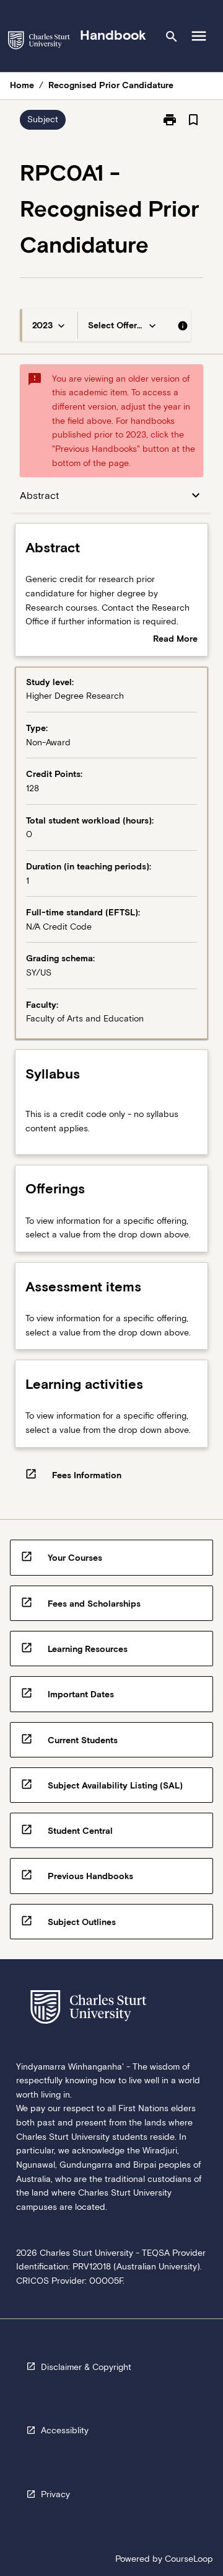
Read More (175, 640)
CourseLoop (189, 2559)
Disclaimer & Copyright (86, 2367)
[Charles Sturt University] (39, 43)
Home (22, 85)
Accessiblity (65, 2430)
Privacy (55, 2494)
